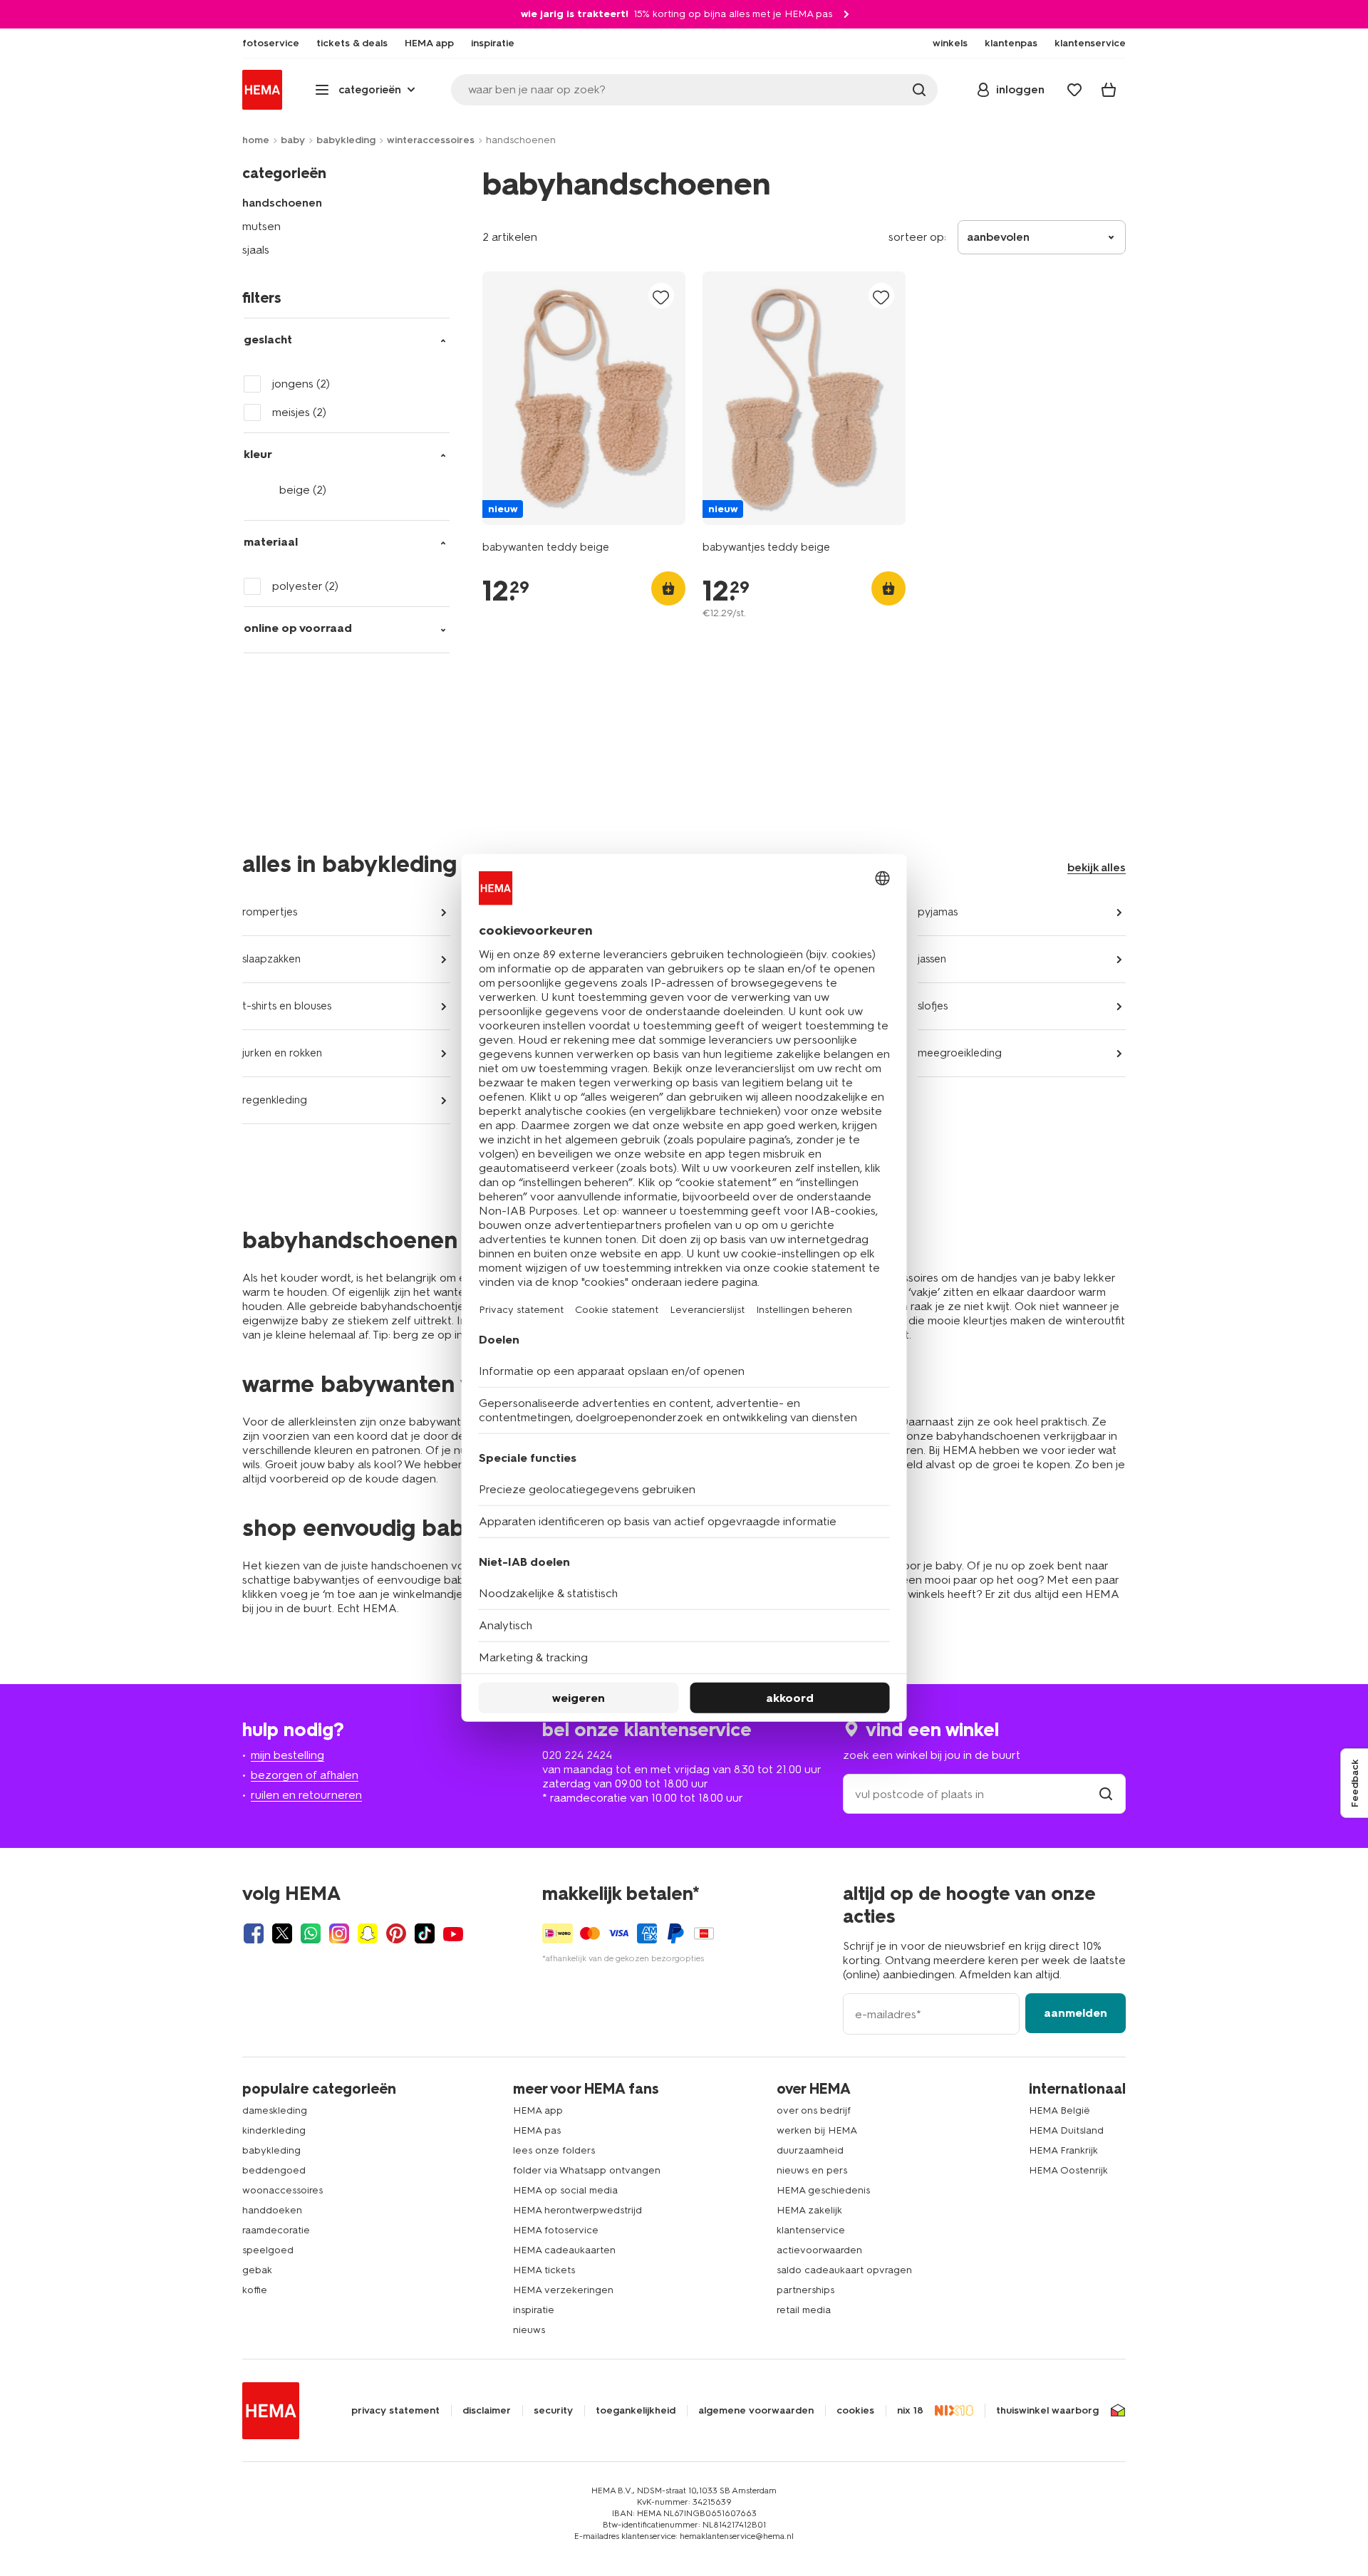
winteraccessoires (431, 140)
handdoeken (272, 2210)
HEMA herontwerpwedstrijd (577, 2210)
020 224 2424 (577, 1755)
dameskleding (275, 2110)
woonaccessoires (283, 2190)
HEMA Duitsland (1066, 2130)
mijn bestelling (287, 1755)
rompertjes (270, 912)
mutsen (261, 226)
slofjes (933, 1006)
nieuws (529, 2330)
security (553, 2411)
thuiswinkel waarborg (1047, 2411)
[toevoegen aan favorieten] (661, 297)
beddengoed (274, 2170)
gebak (257, 2270)
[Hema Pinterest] (396, 1933)
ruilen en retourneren (306, 1795)
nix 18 (910, 2411)
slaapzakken (271, 959)
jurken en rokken (282, 1053)
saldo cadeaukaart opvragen (844, 2270)
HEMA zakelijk (809, 2210)
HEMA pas (537, 2130)
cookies (855, 2411)
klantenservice (811, 2230)
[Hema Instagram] (339, 1933)
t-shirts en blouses (287, 1006)
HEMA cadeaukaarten (564, 2250)
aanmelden (1076, 2013)
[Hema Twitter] (282, 1933)
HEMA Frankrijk (1063, 2150)
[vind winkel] (1106, 1794)
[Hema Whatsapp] (311, 1933)
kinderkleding (274, 2130)
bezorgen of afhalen (305, 1775)
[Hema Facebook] (254, 1933)
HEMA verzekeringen (563, 2290)
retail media (804, 2310)
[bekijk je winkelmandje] (1109, 90)
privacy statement (395, 2411)
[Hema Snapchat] (368, 1933)
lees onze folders (554, 2150)
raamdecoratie (276, 2230)
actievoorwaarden (819, 2250)
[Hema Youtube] (453, 1933)
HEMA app (538, 2110)
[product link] (584, 398)
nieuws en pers (812, 2170)
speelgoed (268, 2250)
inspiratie (534, 2310)
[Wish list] (1074, 90)
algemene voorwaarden (756, 2411)
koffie (255, 2290)
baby (293, 140)
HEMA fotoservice (556, 2230)
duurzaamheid (810, 2150)
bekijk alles (1097, 867)
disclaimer (487, 2411)
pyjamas (938, 912)
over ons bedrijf (814, 2110)
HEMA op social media (565, 2190)
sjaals (256, 250)
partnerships (805, 2290)
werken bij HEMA (817, 2130)
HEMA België (1059, 2110)
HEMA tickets (544, 2270)
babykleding (346, 140)
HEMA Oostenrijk (1068, 2170)
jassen (932, 959)
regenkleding (275, 1100)
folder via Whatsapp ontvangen (587, 2170)
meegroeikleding (960, 1053)
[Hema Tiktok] (425, 1933)
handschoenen (282, 203)
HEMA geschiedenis (823, 2190)
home (256, 140)
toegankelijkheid (636, 2411)
